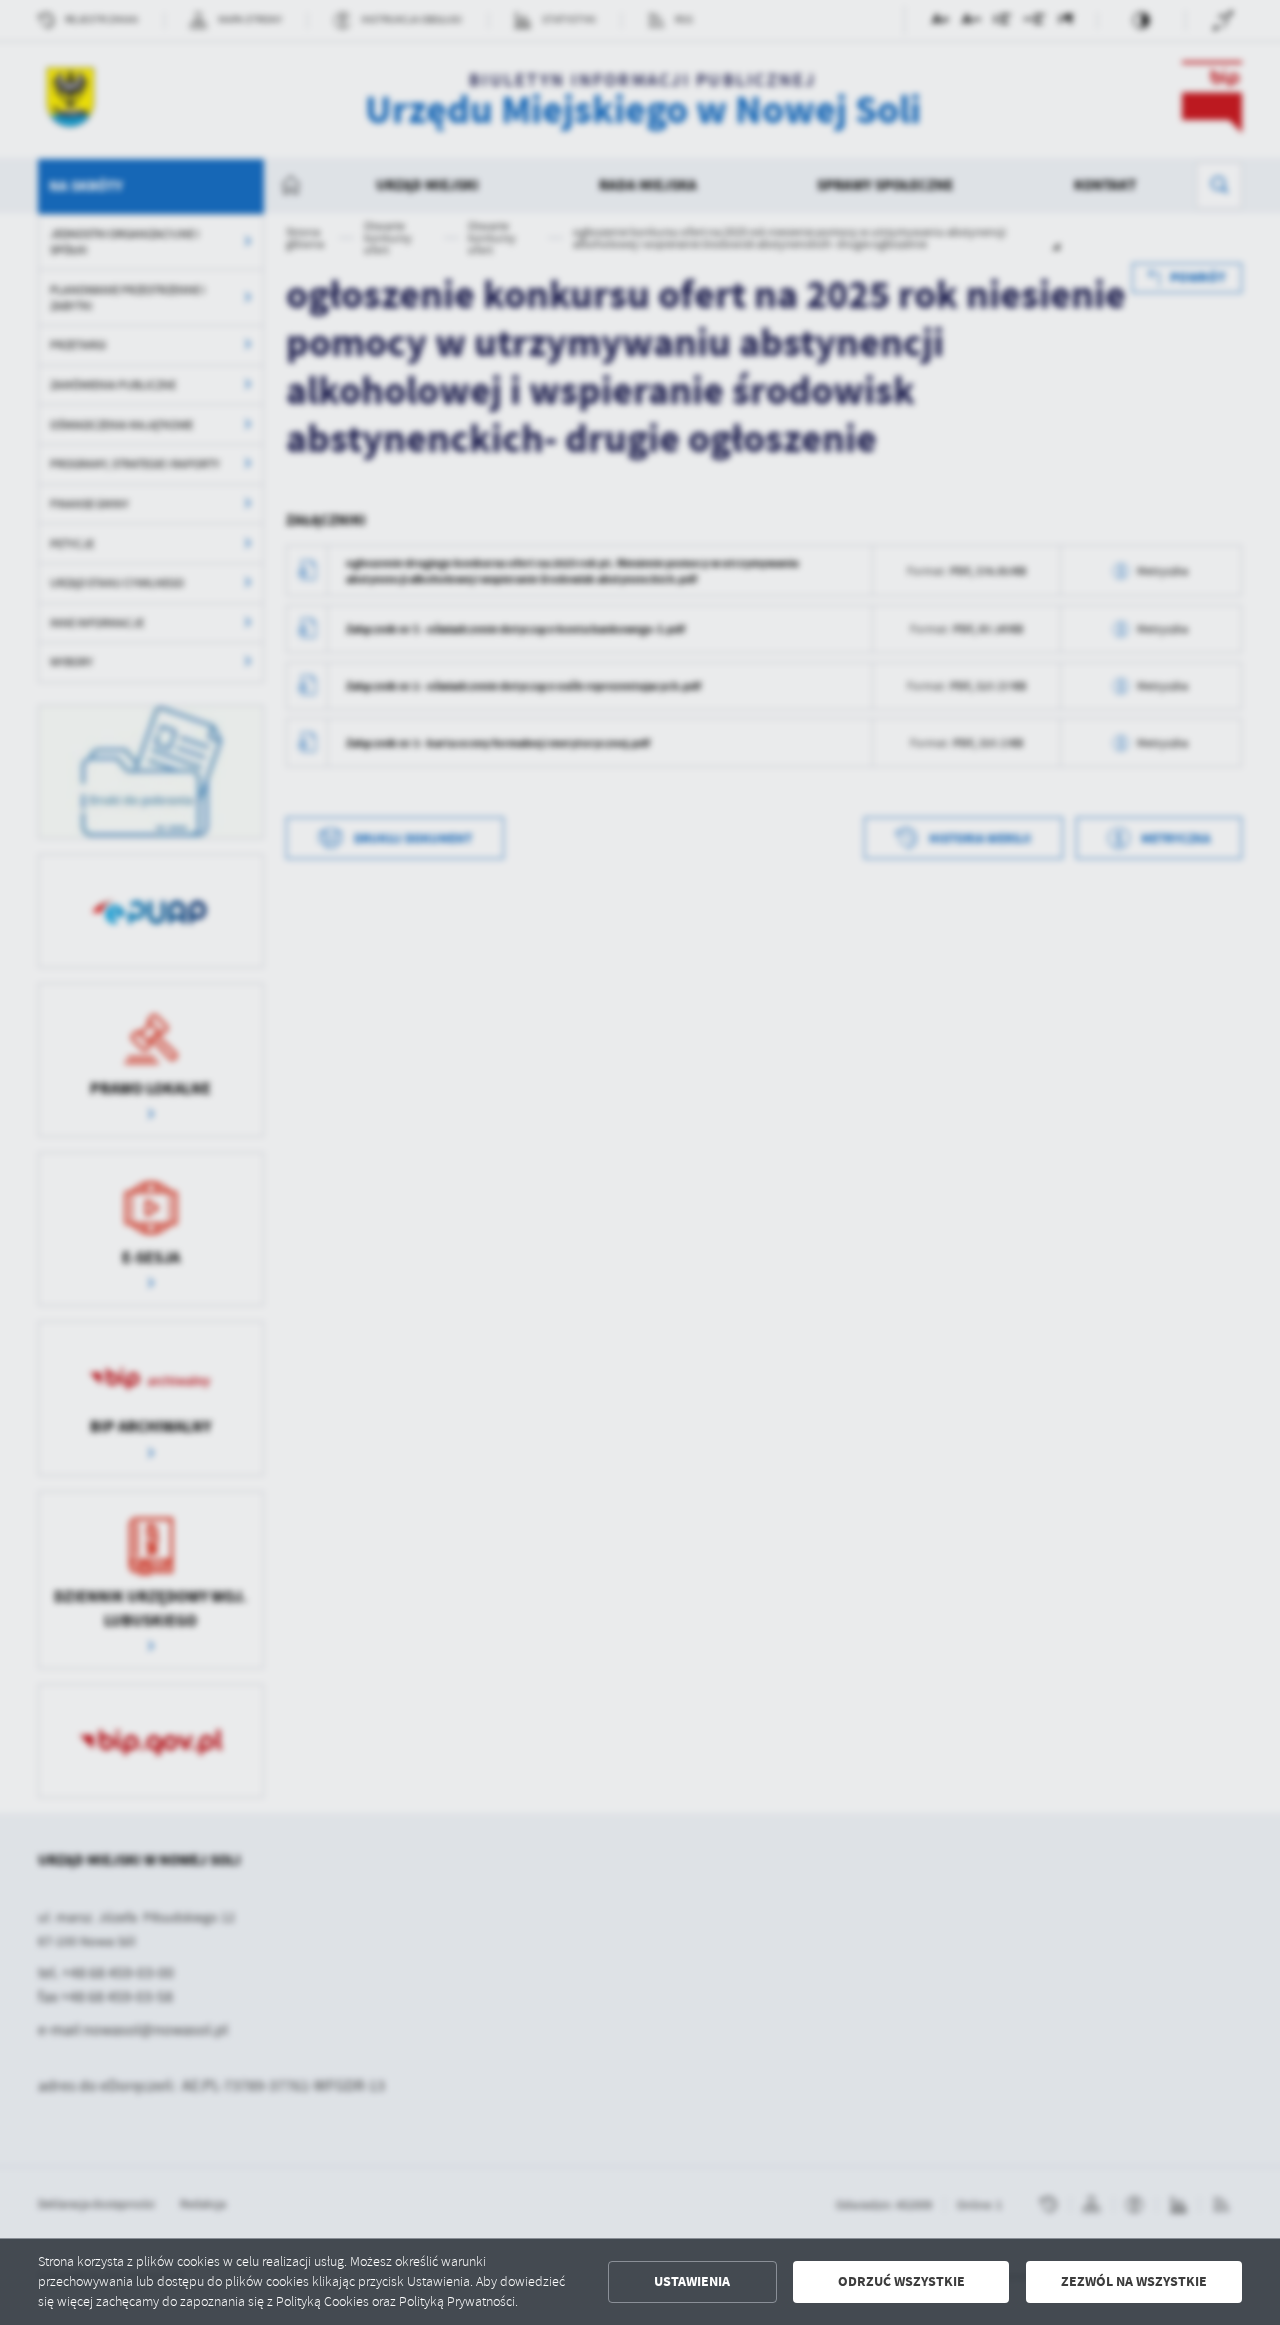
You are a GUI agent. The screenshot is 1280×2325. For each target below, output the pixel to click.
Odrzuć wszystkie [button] (901, 2281)
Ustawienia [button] (692, 2281)
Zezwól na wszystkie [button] (1134, 2281)
